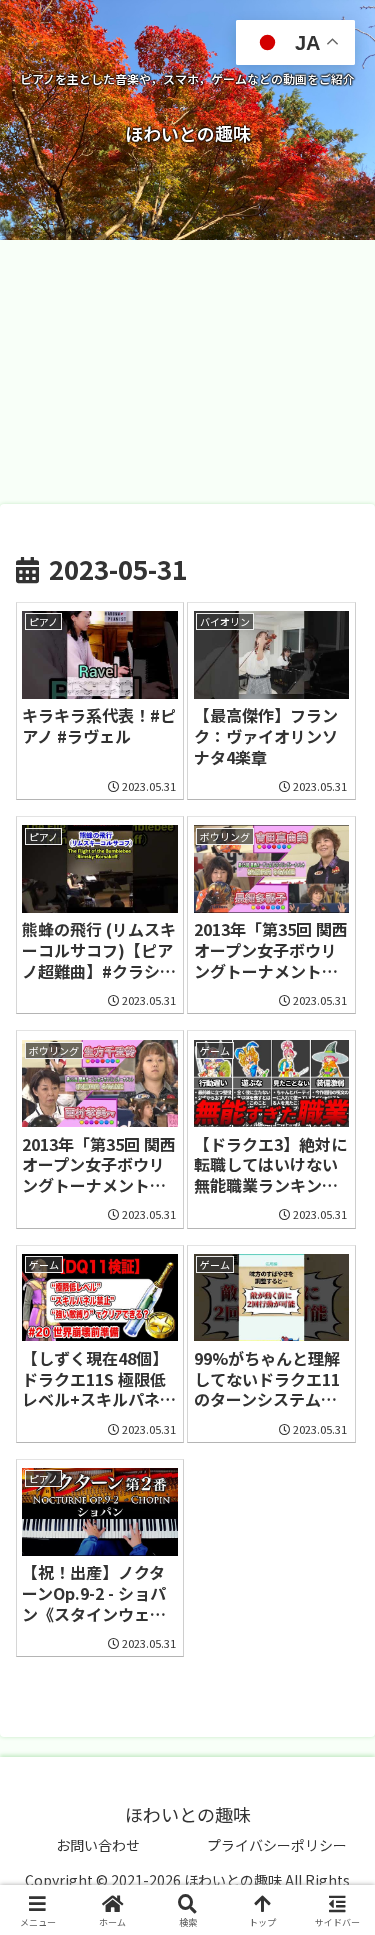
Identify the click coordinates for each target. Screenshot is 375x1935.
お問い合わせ (98, 1845)
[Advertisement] (187, 372)
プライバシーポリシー (277, 1845)
